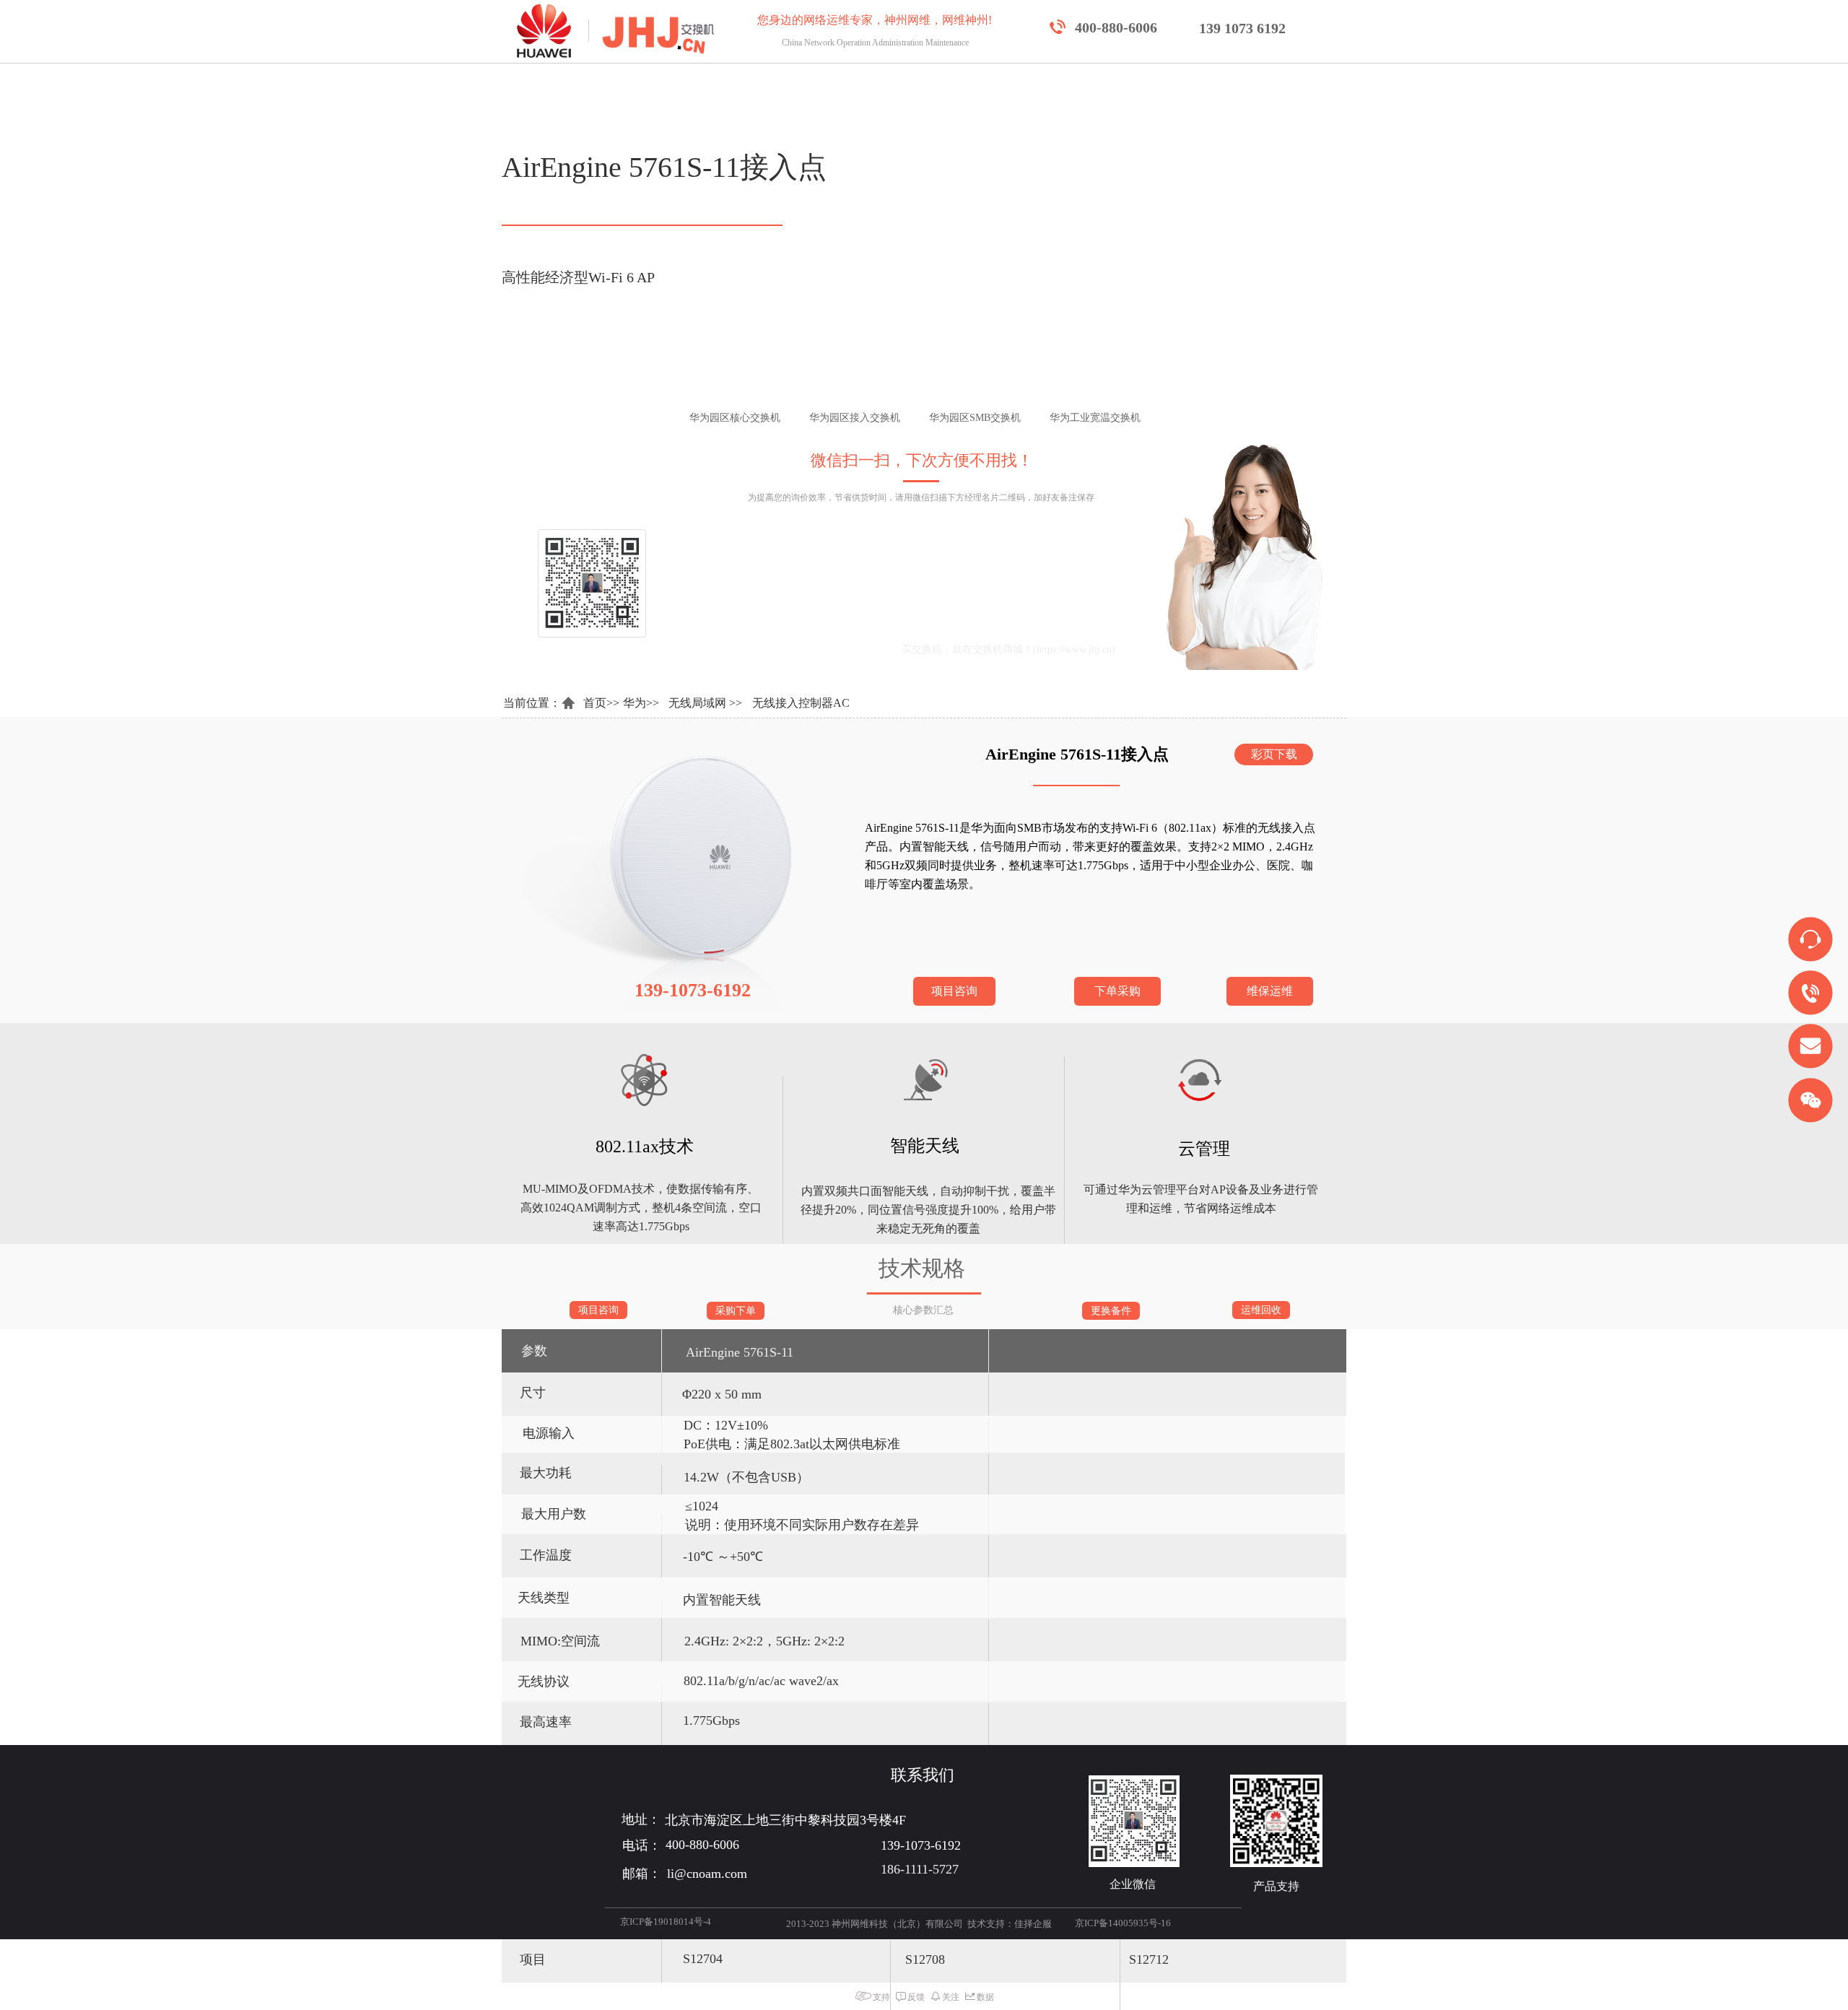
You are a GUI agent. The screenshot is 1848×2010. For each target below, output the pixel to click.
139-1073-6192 (942, 617)
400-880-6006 (1116, 27)
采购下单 (736, 1311)
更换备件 (1111, 1311)
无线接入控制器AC (801, 703)
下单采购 (1117, 991)
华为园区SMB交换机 (1017, 418)
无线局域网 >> (705, 703)
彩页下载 (1274, 754)
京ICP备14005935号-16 (1123, 1923)
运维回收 (1261, 1310)
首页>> (601, 703)
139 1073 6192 (1242, 28)
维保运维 (1270, 991)
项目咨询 (954, 991)
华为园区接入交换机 (897, 418)
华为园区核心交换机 (777, 418)
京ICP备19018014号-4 (666, 1922)
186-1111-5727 (920, 1869)
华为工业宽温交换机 (1138, 418)
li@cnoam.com (821, 649)
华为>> (641, 703)
